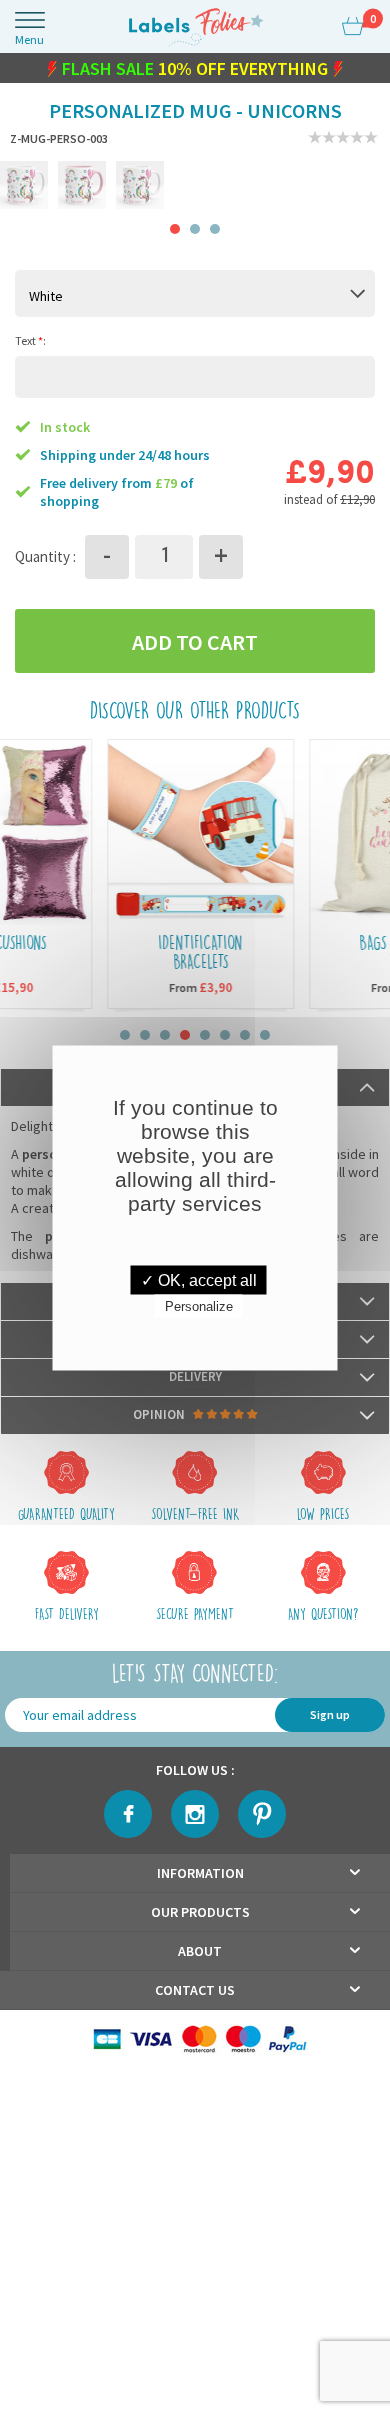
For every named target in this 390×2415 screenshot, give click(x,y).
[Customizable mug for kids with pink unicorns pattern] (82, 189)
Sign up (330, 1718)
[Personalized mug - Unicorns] (140, 189)
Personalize (199, 1305)
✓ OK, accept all (199, 1279)
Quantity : (45, 560)
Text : (30, 344)
